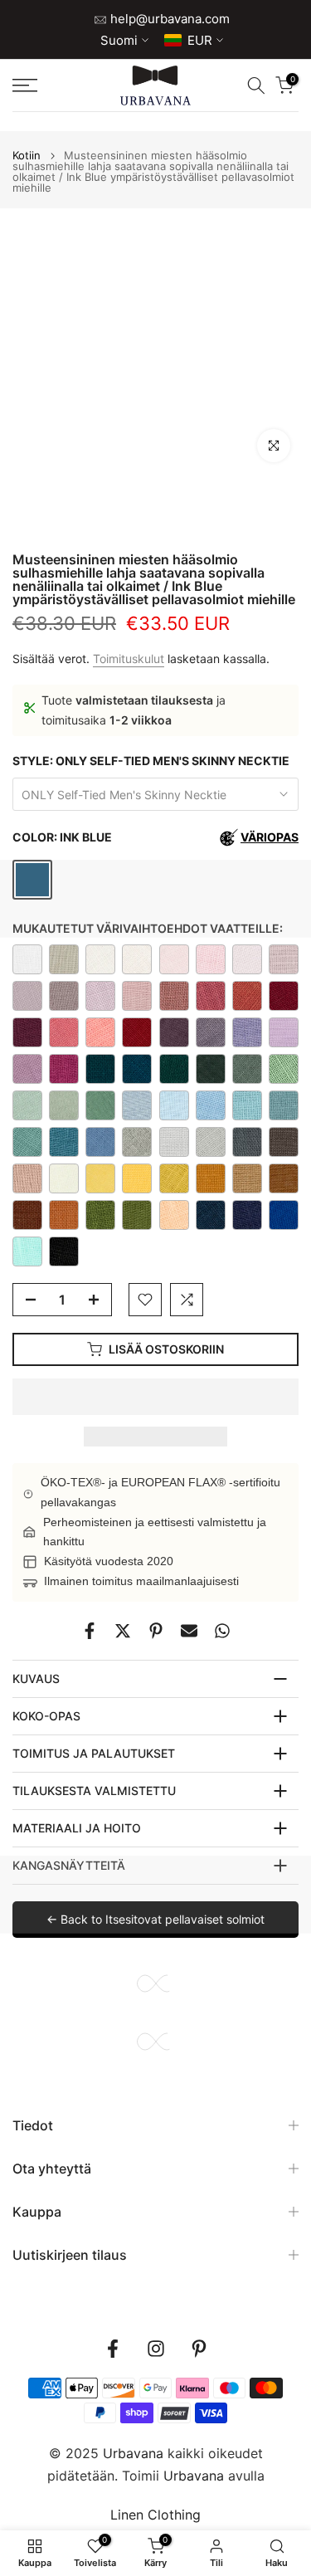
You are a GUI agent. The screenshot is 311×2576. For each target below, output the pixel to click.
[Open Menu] (44, 85)
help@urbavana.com (168, 19)
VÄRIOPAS (270, 837)
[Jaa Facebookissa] (90, 1631)
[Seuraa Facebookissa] (113, 2349)
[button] (155, 1397)
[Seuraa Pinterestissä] (199, 2349)
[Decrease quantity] (26, 1300)
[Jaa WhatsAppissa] (222, 1631)
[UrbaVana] (155, 85)
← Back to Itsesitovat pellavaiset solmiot (155, 1919)
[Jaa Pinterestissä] (156, 1631)
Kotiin (27, 156)
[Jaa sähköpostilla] (189, 1631)
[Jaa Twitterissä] (123, 1631)
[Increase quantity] (99, 1300)
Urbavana (194, 2476)
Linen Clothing (155, 2515)
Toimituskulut (129, 659)
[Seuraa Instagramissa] (156, 2349)
